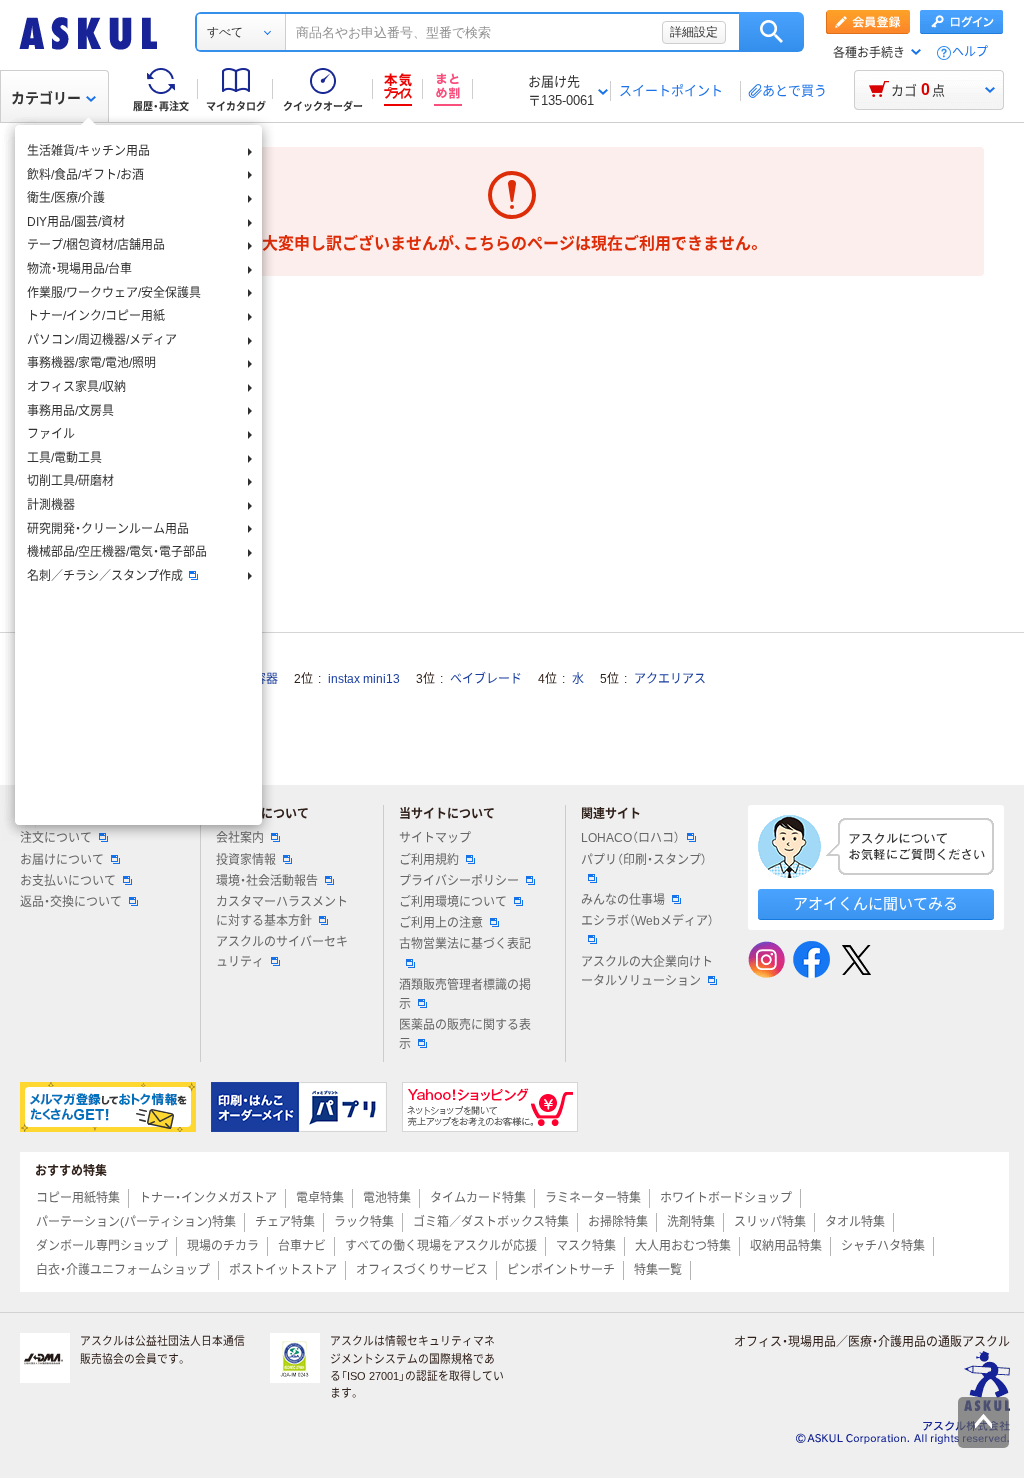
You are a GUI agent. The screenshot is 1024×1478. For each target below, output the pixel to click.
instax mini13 (364, 679)
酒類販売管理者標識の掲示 (465, 994)
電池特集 (387, 1198)
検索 (771, 32)
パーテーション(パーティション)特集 (136, 1222)
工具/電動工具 (64, 458)
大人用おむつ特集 (683, 1246)
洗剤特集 (691, 1222)
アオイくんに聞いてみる (875, 903)
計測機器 (51, 505)
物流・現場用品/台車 (79, 269)
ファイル (51, 434)
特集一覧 (658, 1270)
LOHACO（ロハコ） (630, 838)
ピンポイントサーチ (561, 1270)
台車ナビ (302, 1246)
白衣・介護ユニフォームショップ (123, 1270)
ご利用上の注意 (441, 923)
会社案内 (240, 838)
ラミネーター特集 (593, 1198)
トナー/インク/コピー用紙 (96, 316)
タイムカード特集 (478, 1198)
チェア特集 (285, 1222)
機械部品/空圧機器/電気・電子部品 (117, 552)
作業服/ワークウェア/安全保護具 (114, 293)
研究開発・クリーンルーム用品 (108, 529)
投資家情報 (246, 860)
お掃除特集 (618, 1222)
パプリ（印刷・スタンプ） (644, 860)
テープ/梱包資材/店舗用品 (96, 245)
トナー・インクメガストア (208, 1198)
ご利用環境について (453, 902)
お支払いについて (68, 881)
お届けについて (62, 860)
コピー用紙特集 (78, 1198)
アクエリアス (670, 679)
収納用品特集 (786, 1246)
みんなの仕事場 (623, 900)
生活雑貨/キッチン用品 (88, 151)
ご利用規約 (429, 860)
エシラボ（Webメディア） (647, 921)
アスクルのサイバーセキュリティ (282, 951)
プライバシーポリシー (459, 881)
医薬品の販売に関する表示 (465, 1034)
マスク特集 (586, 1246)
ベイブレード (486, 679)
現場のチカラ (223, 1246)
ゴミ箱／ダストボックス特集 (491, 1222)
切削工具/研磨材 (70, 481)
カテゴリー (46, 98)
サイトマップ (435, 838)
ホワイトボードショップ (726, 1198)
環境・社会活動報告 (267, 881)
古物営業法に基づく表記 (465, 944)
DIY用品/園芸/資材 (76, 222)
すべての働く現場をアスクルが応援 (441, 1246)
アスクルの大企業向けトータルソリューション (647, 971)
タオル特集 (855, 1222)
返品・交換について (71, 902)
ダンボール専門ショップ (102, 1246)
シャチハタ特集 (883, 1246)
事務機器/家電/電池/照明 (91, 363)
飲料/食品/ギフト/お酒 (85, 175)
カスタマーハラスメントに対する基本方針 (282, 911)
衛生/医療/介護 (66, 198)
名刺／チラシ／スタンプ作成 (105, 576)
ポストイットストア (283, 1270)
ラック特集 (364, 1222)
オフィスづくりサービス (422, 1270)
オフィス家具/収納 (76, 387)
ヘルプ (970, 52)
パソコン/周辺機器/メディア (102, 340)
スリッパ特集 (770, 1222)
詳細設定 (694, 32)
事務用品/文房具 (70, 411)
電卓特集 (320, 1198)
